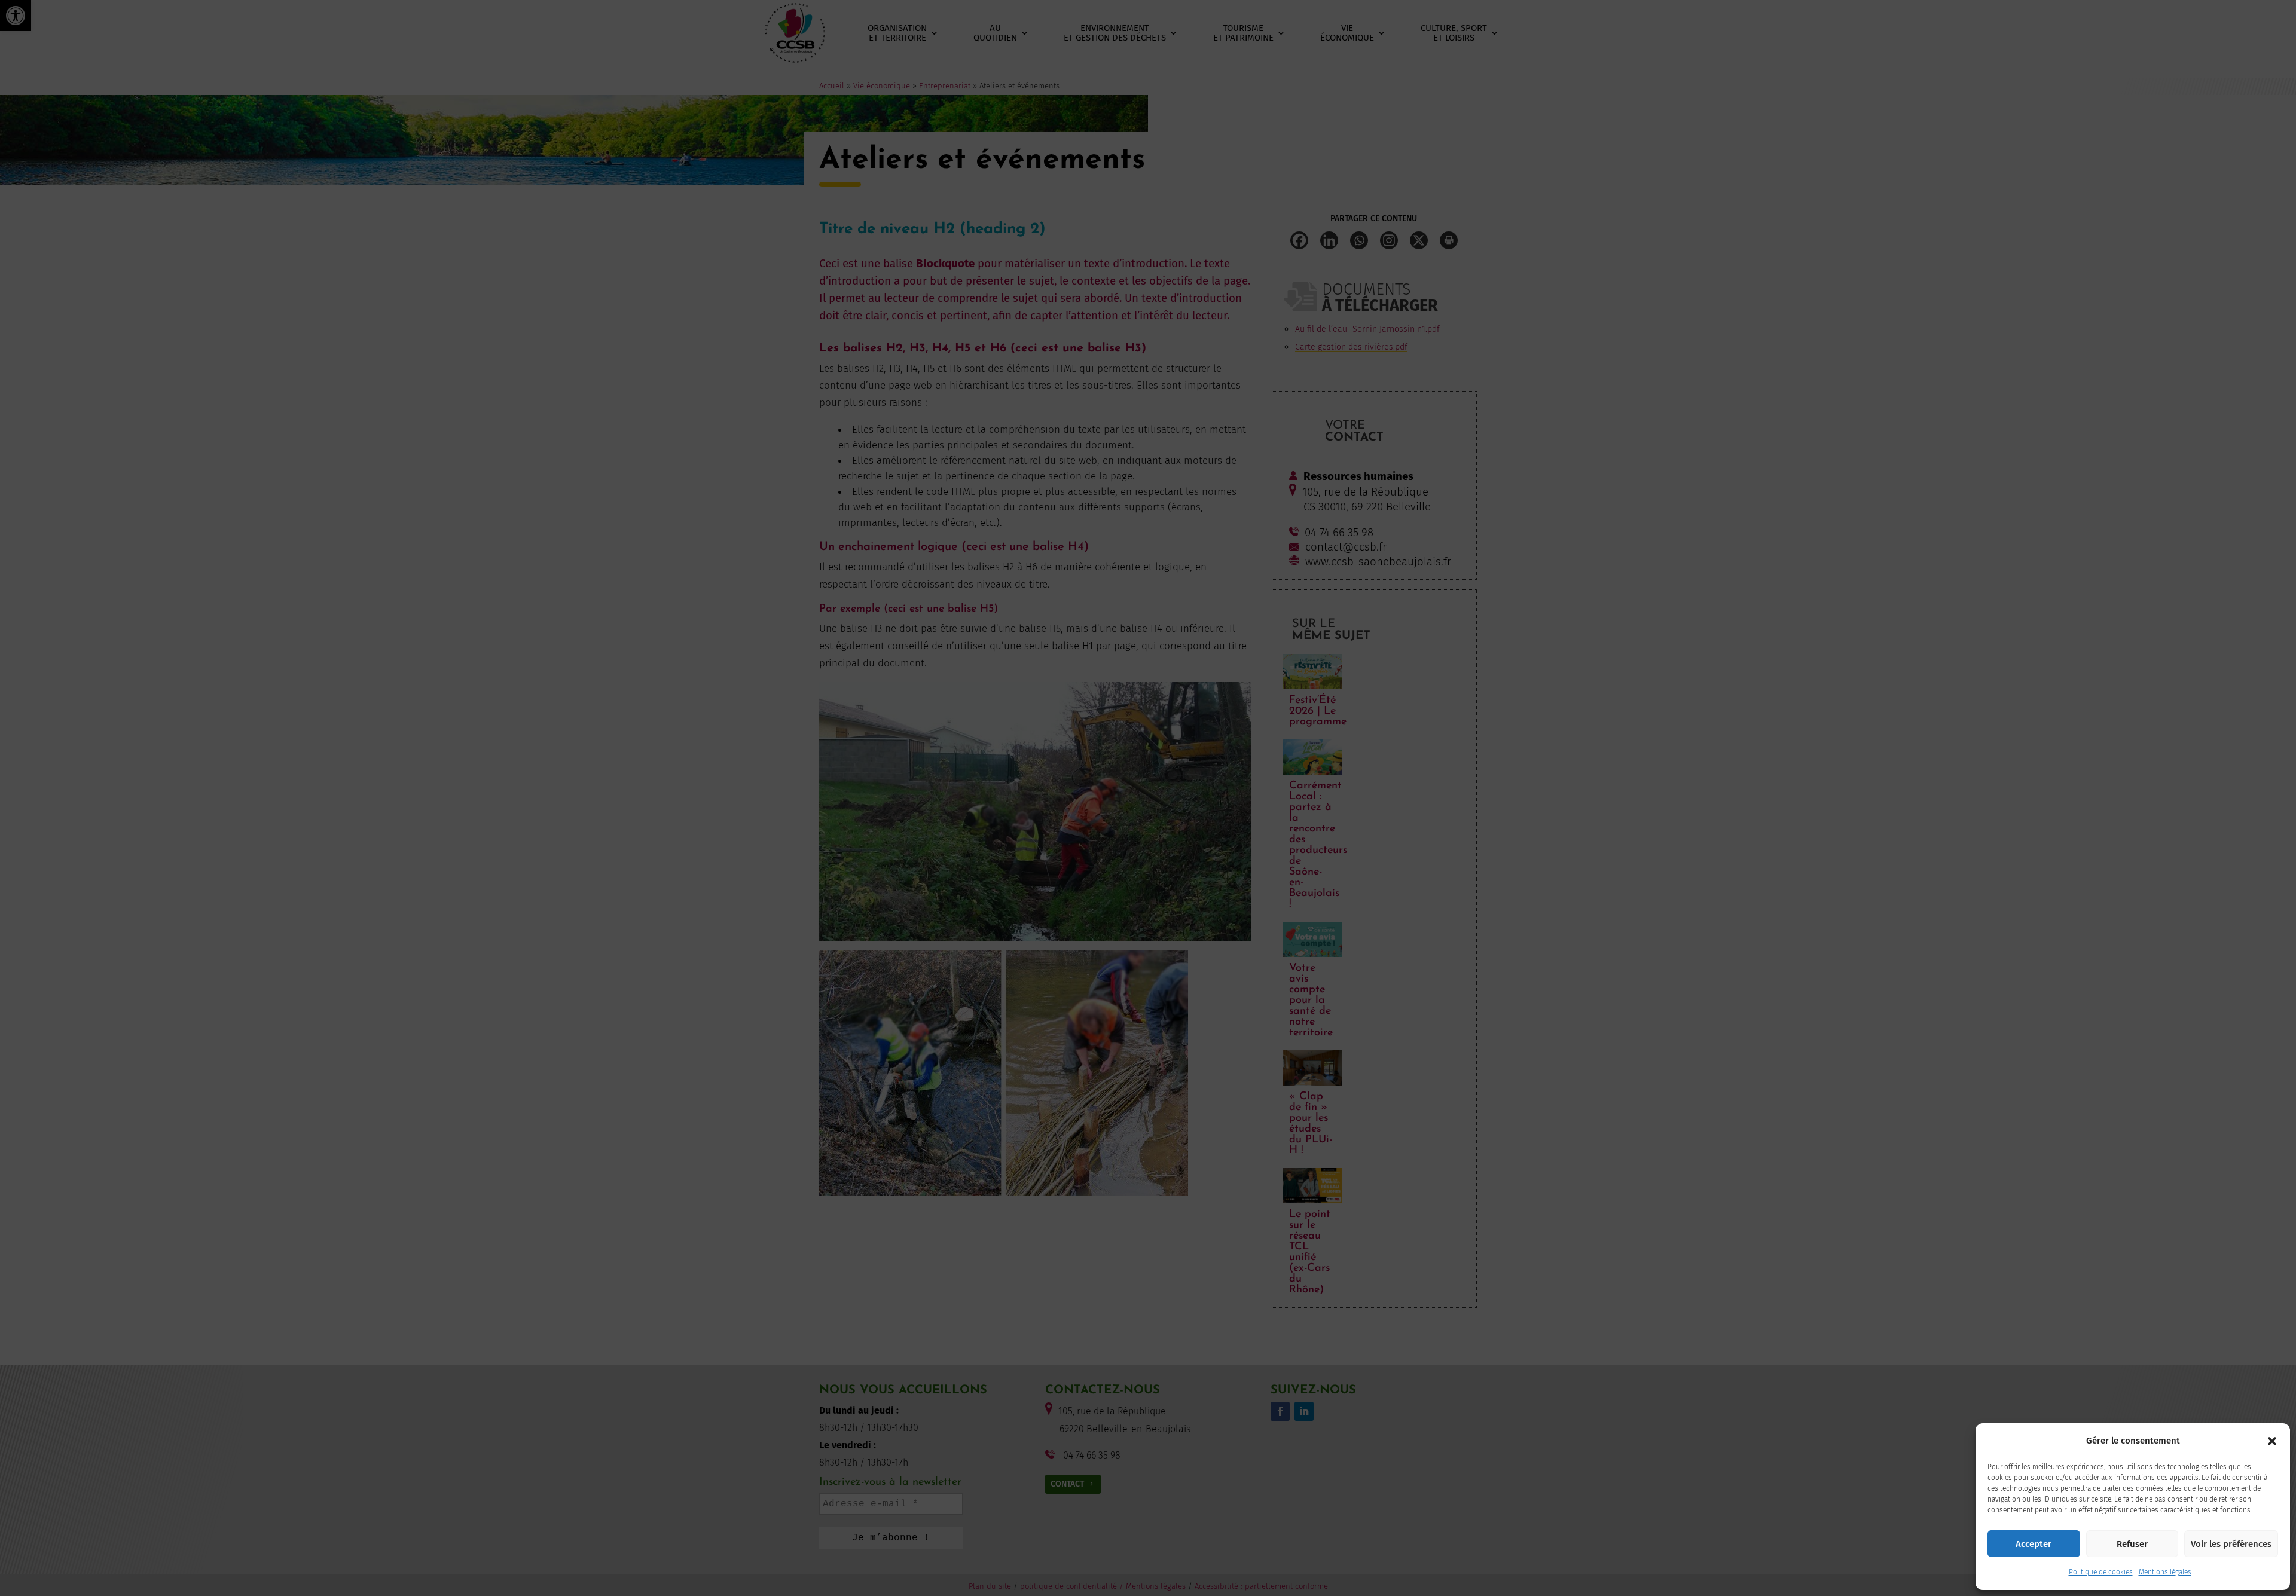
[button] (2272, 1441)
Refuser (2132, 1544)
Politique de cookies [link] (2101, 1572)
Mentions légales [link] (2165, 1572)
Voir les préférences (2231, 1544)
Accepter (2034, 1544)
